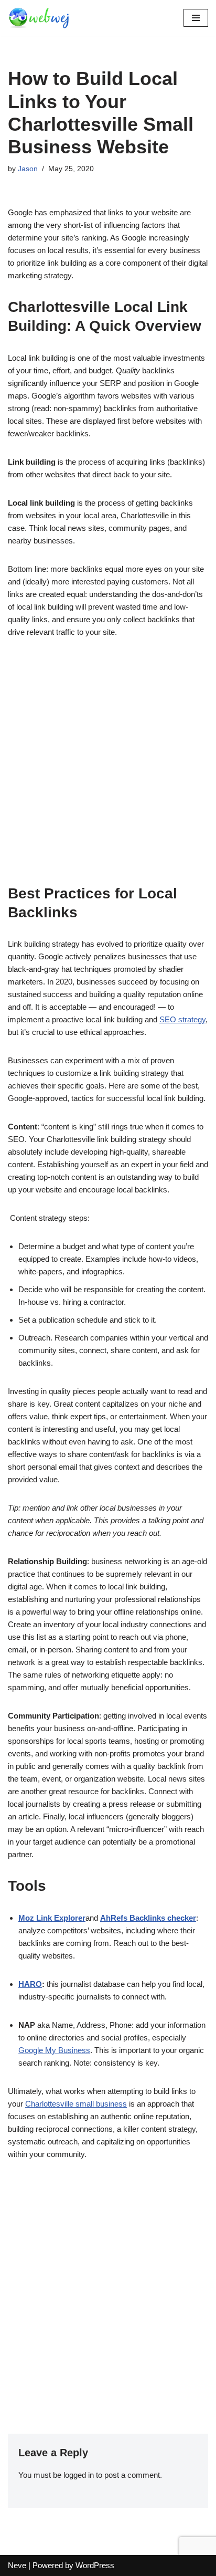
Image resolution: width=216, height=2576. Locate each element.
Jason (28, 169)
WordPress (95, 2565)
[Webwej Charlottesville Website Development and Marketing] (39, 18)
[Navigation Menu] (196, 18)
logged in (79, 2475)
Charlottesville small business (76, 2104)
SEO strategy (182, 1019)
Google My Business (54, 2050)
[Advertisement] (108, 767)
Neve (17, 2565)
